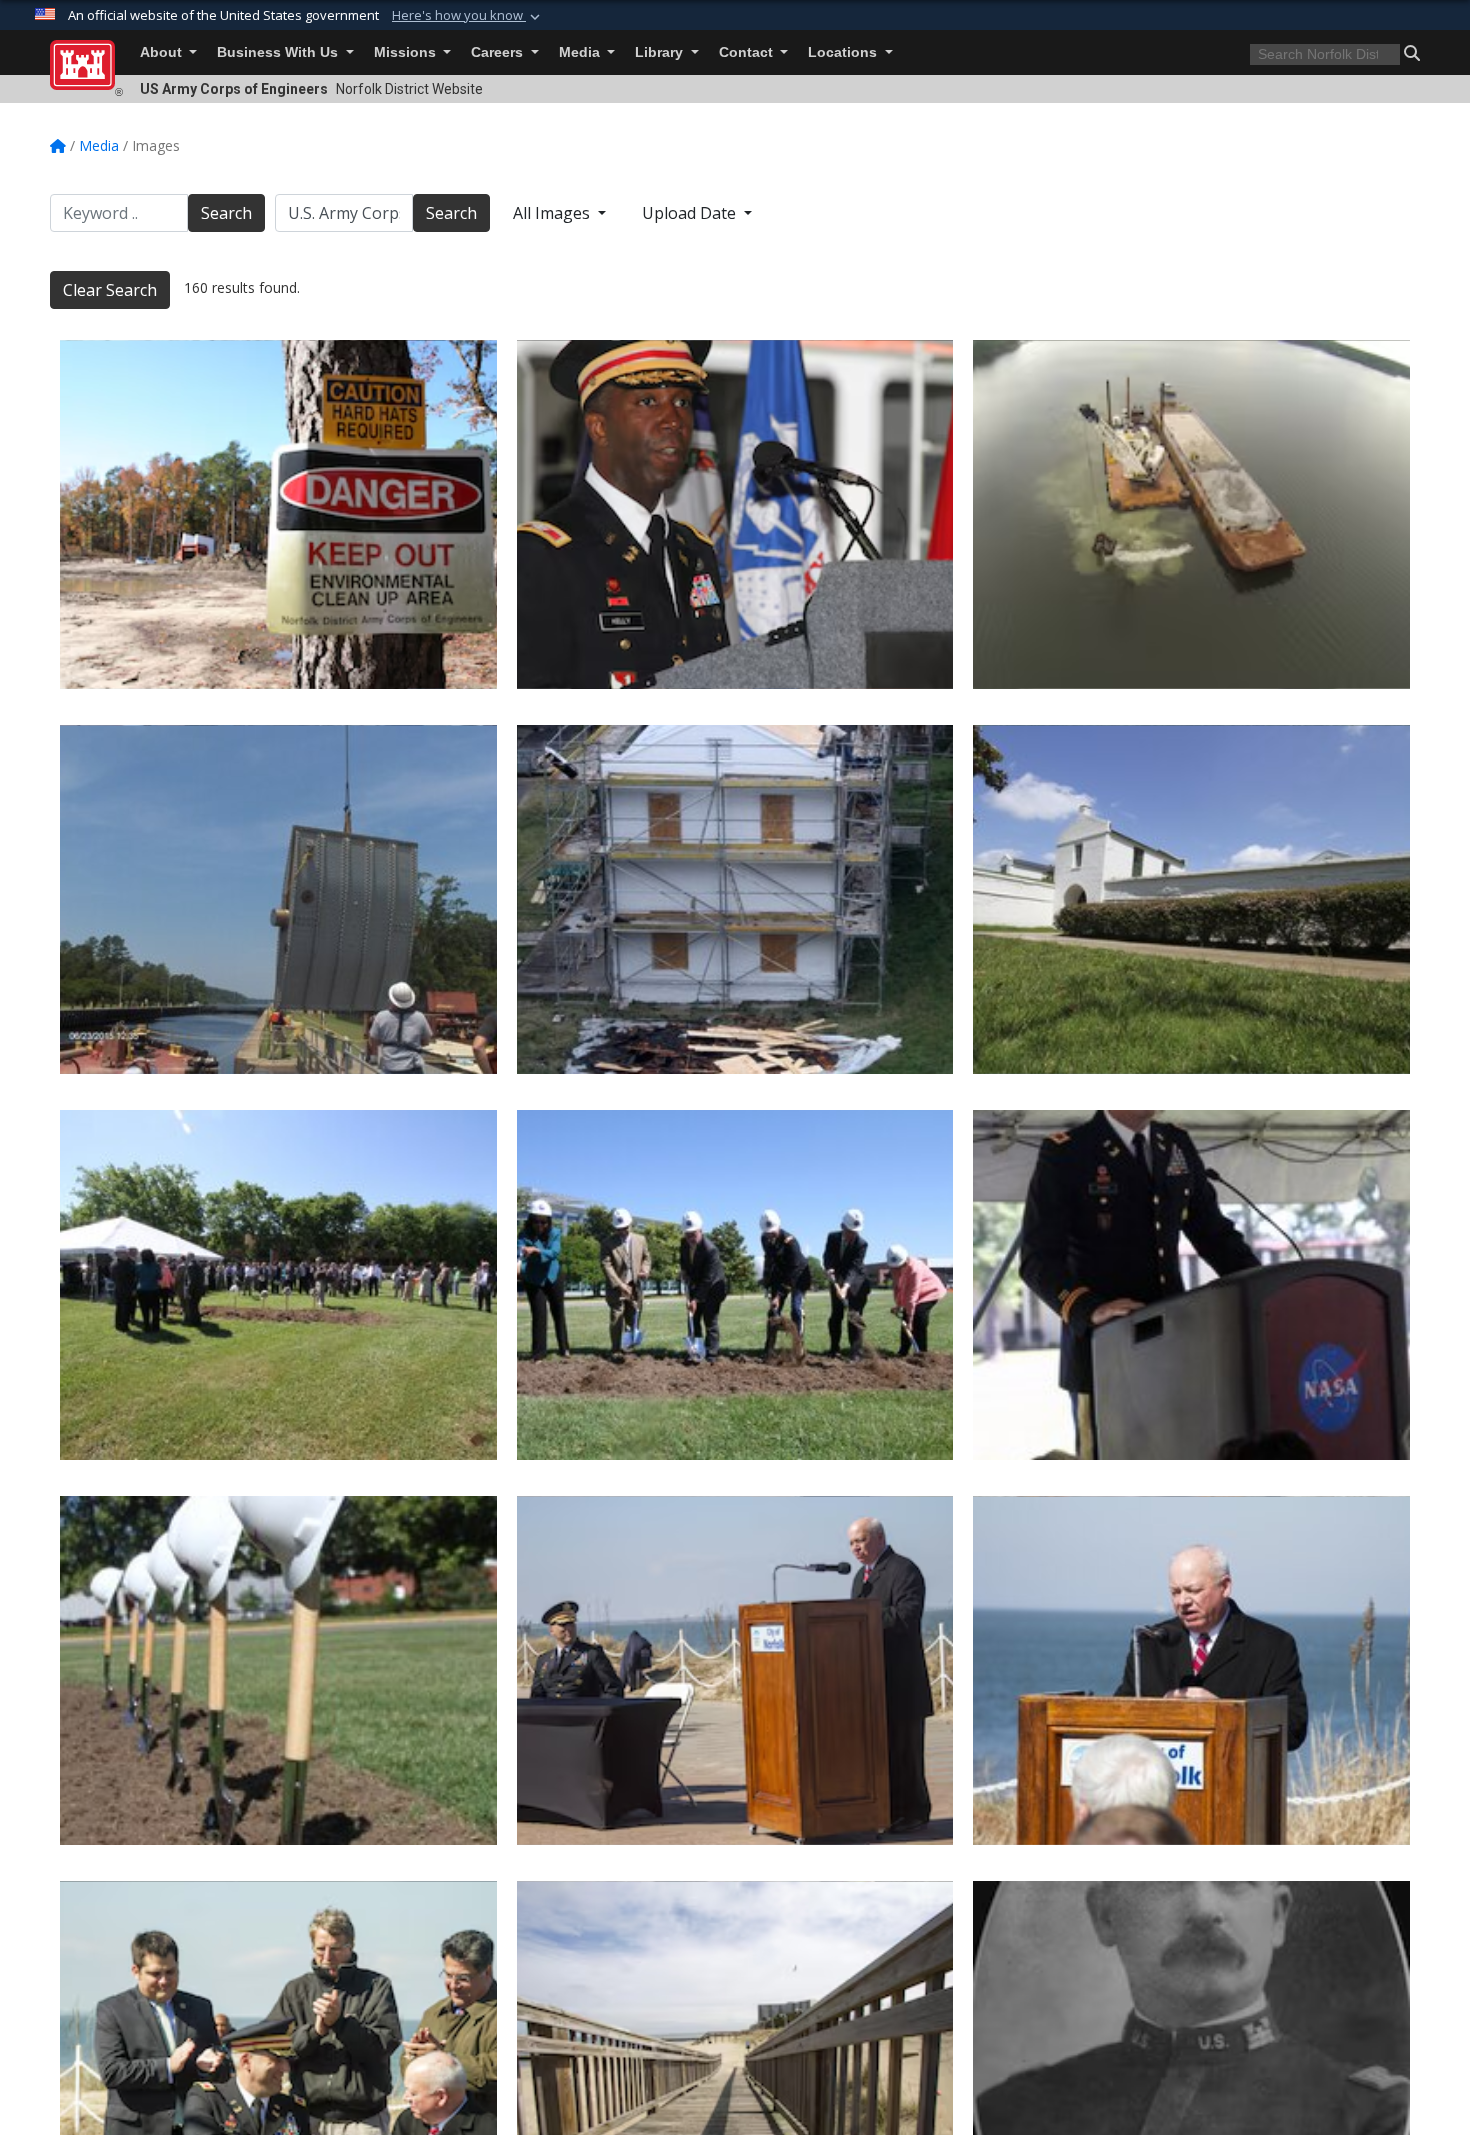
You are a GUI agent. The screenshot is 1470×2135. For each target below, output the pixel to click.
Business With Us (279, 52)
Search (226, 213)
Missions (407, 52)
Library (661, 52)
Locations (844, 52)
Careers (499, 52)
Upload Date (691, 213)
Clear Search (110, 290)
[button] (468, 16)
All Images (553, 213)
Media (581, 52)
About (163, 52)
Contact (748, 52)
